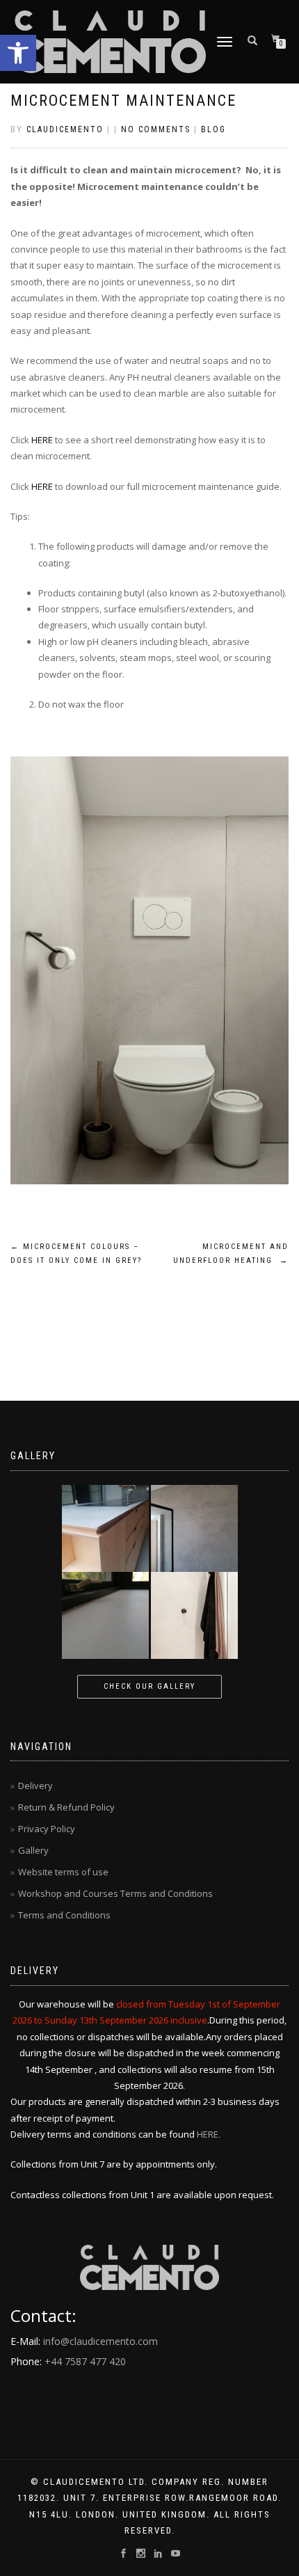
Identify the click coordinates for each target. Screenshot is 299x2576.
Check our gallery (149, 1686)
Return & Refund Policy (66, 1807)
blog (213, 129)
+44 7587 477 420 (85, 2361)
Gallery (33, 1850)
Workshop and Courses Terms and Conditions (115, 1893)
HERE (42, 440)
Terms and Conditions (64, 1915)
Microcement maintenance (123, 101)
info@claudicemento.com (100, 2341)
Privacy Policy (47, 1829)
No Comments (156, 129)
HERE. (209, 2134)
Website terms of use (63, 1872)
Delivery (35, 1786)
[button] (18, 53)
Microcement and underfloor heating (231, 1254)
